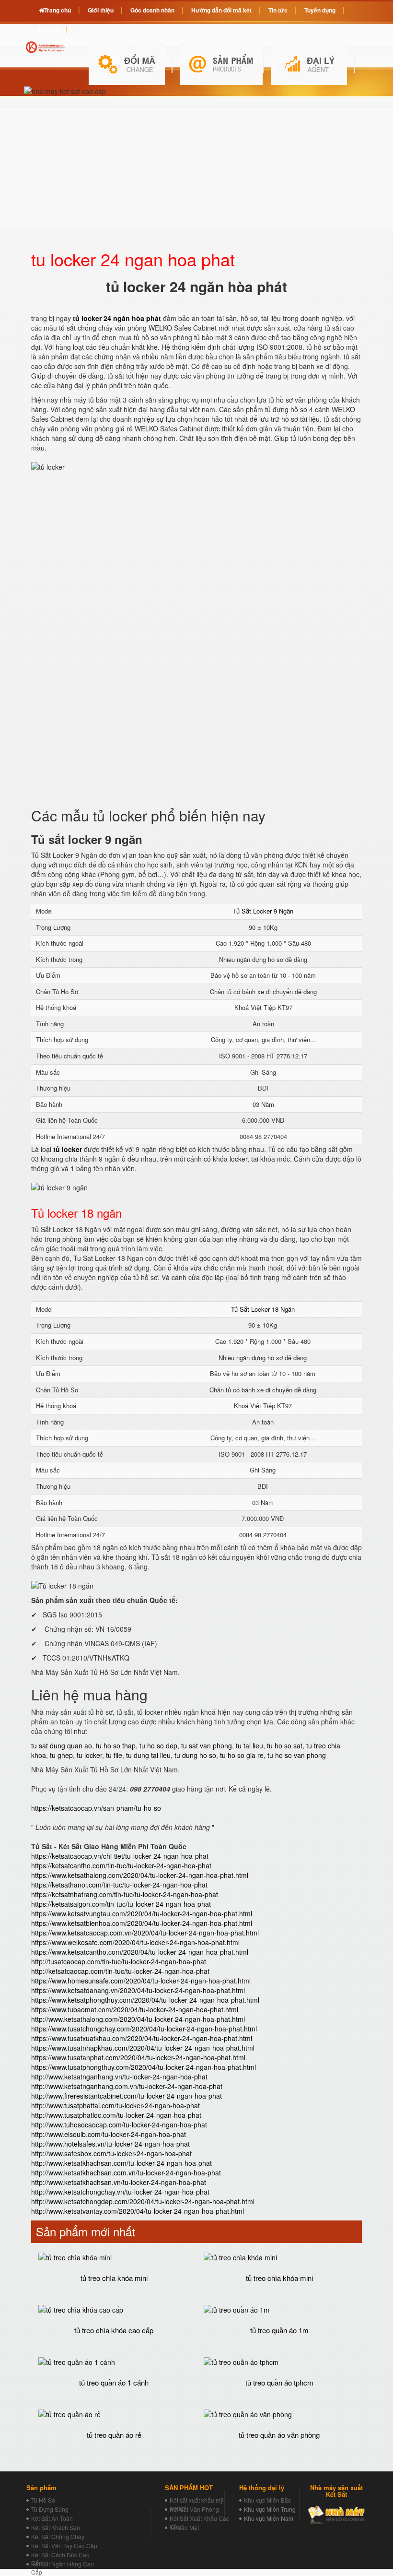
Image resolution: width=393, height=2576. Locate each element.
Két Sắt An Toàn (52, 2518)
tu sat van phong (207, 1745)
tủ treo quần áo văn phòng (279, 2435)
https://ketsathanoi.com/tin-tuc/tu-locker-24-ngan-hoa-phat (119, 1885)
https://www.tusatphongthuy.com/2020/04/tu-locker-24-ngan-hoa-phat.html (144, 2067)
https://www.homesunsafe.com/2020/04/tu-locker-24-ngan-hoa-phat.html (141, 1981)
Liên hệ (49, 29)
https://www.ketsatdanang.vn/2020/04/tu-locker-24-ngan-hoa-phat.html (138, 1990)
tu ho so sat (285, 1745)
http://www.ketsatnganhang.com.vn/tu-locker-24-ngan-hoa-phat (127, 2086)
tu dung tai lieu (148, 1755)
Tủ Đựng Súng (50, 2509)
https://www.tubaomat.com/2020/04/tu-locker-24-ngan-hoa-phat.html (135, 2009)
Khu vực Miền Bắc (267, 2500)
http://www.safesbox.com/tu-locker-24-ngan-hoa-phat (111, 2153)
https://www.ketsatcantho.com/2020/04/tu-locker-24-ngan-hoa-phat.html (140, 1952)
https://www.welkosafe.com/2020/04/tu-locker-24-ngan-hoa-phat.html (135, 1942)
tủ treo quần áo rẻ (114, 2435)
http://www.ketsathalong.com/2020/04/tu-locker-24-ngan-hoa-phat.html (138, 2019)
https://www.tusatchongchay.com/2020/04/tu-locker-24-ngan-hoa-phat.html (144, 2029)
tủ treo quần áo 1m (279, 2330)
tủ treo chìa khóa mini (114, 2278)
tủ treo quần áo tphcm (279, 2382)
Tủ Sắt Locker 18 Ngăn (263, 1309)
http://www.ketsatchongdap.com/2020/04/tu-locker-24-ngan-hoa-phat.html (143, 2201)
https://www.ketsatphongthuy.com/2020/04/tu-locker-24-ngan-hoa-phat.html (145, 2000)
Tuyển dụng (320, 10)
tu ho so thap (116, 1745)
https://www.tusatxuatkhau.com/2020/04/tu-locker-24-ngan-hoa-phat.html (142, 2038)
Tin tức (278, 10)
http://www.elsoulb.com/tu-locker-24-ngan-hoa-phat (109, 2134)
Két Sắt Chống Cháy (58, 2536)
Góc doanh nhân (152, 10)
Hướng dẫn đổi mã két (221, 10)
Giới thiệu (101, 10)
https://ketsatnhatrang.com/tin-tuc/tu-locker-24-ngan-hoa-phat (125, 1894)
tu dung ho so (195, 1755)
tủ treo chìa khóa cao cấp (114, 2330)
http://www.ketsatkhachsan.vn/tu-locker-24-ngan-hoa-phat (119, 2182)
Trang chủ (58, 10)
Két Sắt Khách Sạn (56, 2527)
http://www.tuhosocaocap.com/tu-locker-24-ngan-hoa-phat (119, 2125)
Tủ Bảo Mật (184, 2527)
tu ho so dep (158, 1745)
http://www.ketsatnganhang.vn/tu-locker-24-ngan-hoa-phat (119, 2077)
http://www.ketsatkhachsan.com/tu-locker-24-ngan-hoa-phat (121, 2163)
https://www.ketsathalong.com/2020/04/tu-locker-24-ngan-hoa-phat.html (140, 1875)
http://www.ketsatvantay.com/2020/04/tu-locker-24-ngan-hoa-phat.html (138, 2211)
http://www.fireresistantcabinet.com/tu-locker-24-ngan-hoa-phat (127, 2096)
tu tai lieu (249, 1745)
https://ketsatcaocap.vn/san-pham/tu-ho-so (96, 1808)
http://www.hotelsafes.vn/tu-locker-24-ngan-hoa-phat (110, 2144)
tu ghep (61, 1755)
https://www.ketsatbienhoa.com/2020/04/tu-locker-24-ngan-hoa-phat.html (142, 1923)
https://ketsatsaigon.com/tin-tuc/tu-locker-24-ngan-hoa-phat (121, 1904)
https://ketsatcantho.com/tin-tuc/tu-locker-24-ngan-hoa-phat (121, 1865)
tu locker (89, 1755)
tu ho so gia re (242, 1755)
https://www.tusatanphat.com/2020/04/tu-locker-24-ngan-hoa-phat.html (138, 2057)
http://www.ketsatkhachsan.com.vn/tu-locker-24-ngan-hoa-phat (126, 2172)
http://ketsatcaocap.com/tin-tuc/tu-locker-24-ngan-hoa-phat (120, 1971)
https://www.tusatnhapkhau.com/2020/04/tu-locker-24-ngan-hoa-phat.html (143, 2048)
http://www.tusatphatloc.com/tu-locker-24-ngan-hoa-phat (116, 2115)
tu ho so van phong (297, 1755)
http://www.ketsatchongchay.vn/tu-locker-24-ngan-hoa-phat (120, 2192)
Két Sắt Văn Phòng (194, 2509)
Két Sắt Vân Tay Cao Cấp (64, 2546)
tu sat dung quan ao (62, 1745)
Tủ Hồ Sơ (43, 2500)
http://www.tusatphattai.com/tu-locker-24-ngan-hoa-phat (116, 2105)
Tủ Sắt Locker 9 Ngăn (263, 911)
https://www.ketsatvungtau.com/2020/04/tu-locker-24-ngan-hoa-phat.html (142, 1913)
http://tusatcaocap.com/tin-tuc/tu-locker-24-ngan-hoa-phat (119, 1961)
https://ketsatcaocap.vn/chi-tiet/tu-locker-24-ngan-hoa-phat (120, 1856)
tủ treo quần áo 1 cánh (114, 2382)
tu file (114, 1755)
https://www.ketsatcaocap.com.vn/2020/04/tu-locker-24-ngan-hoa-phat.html (145, 1933)
